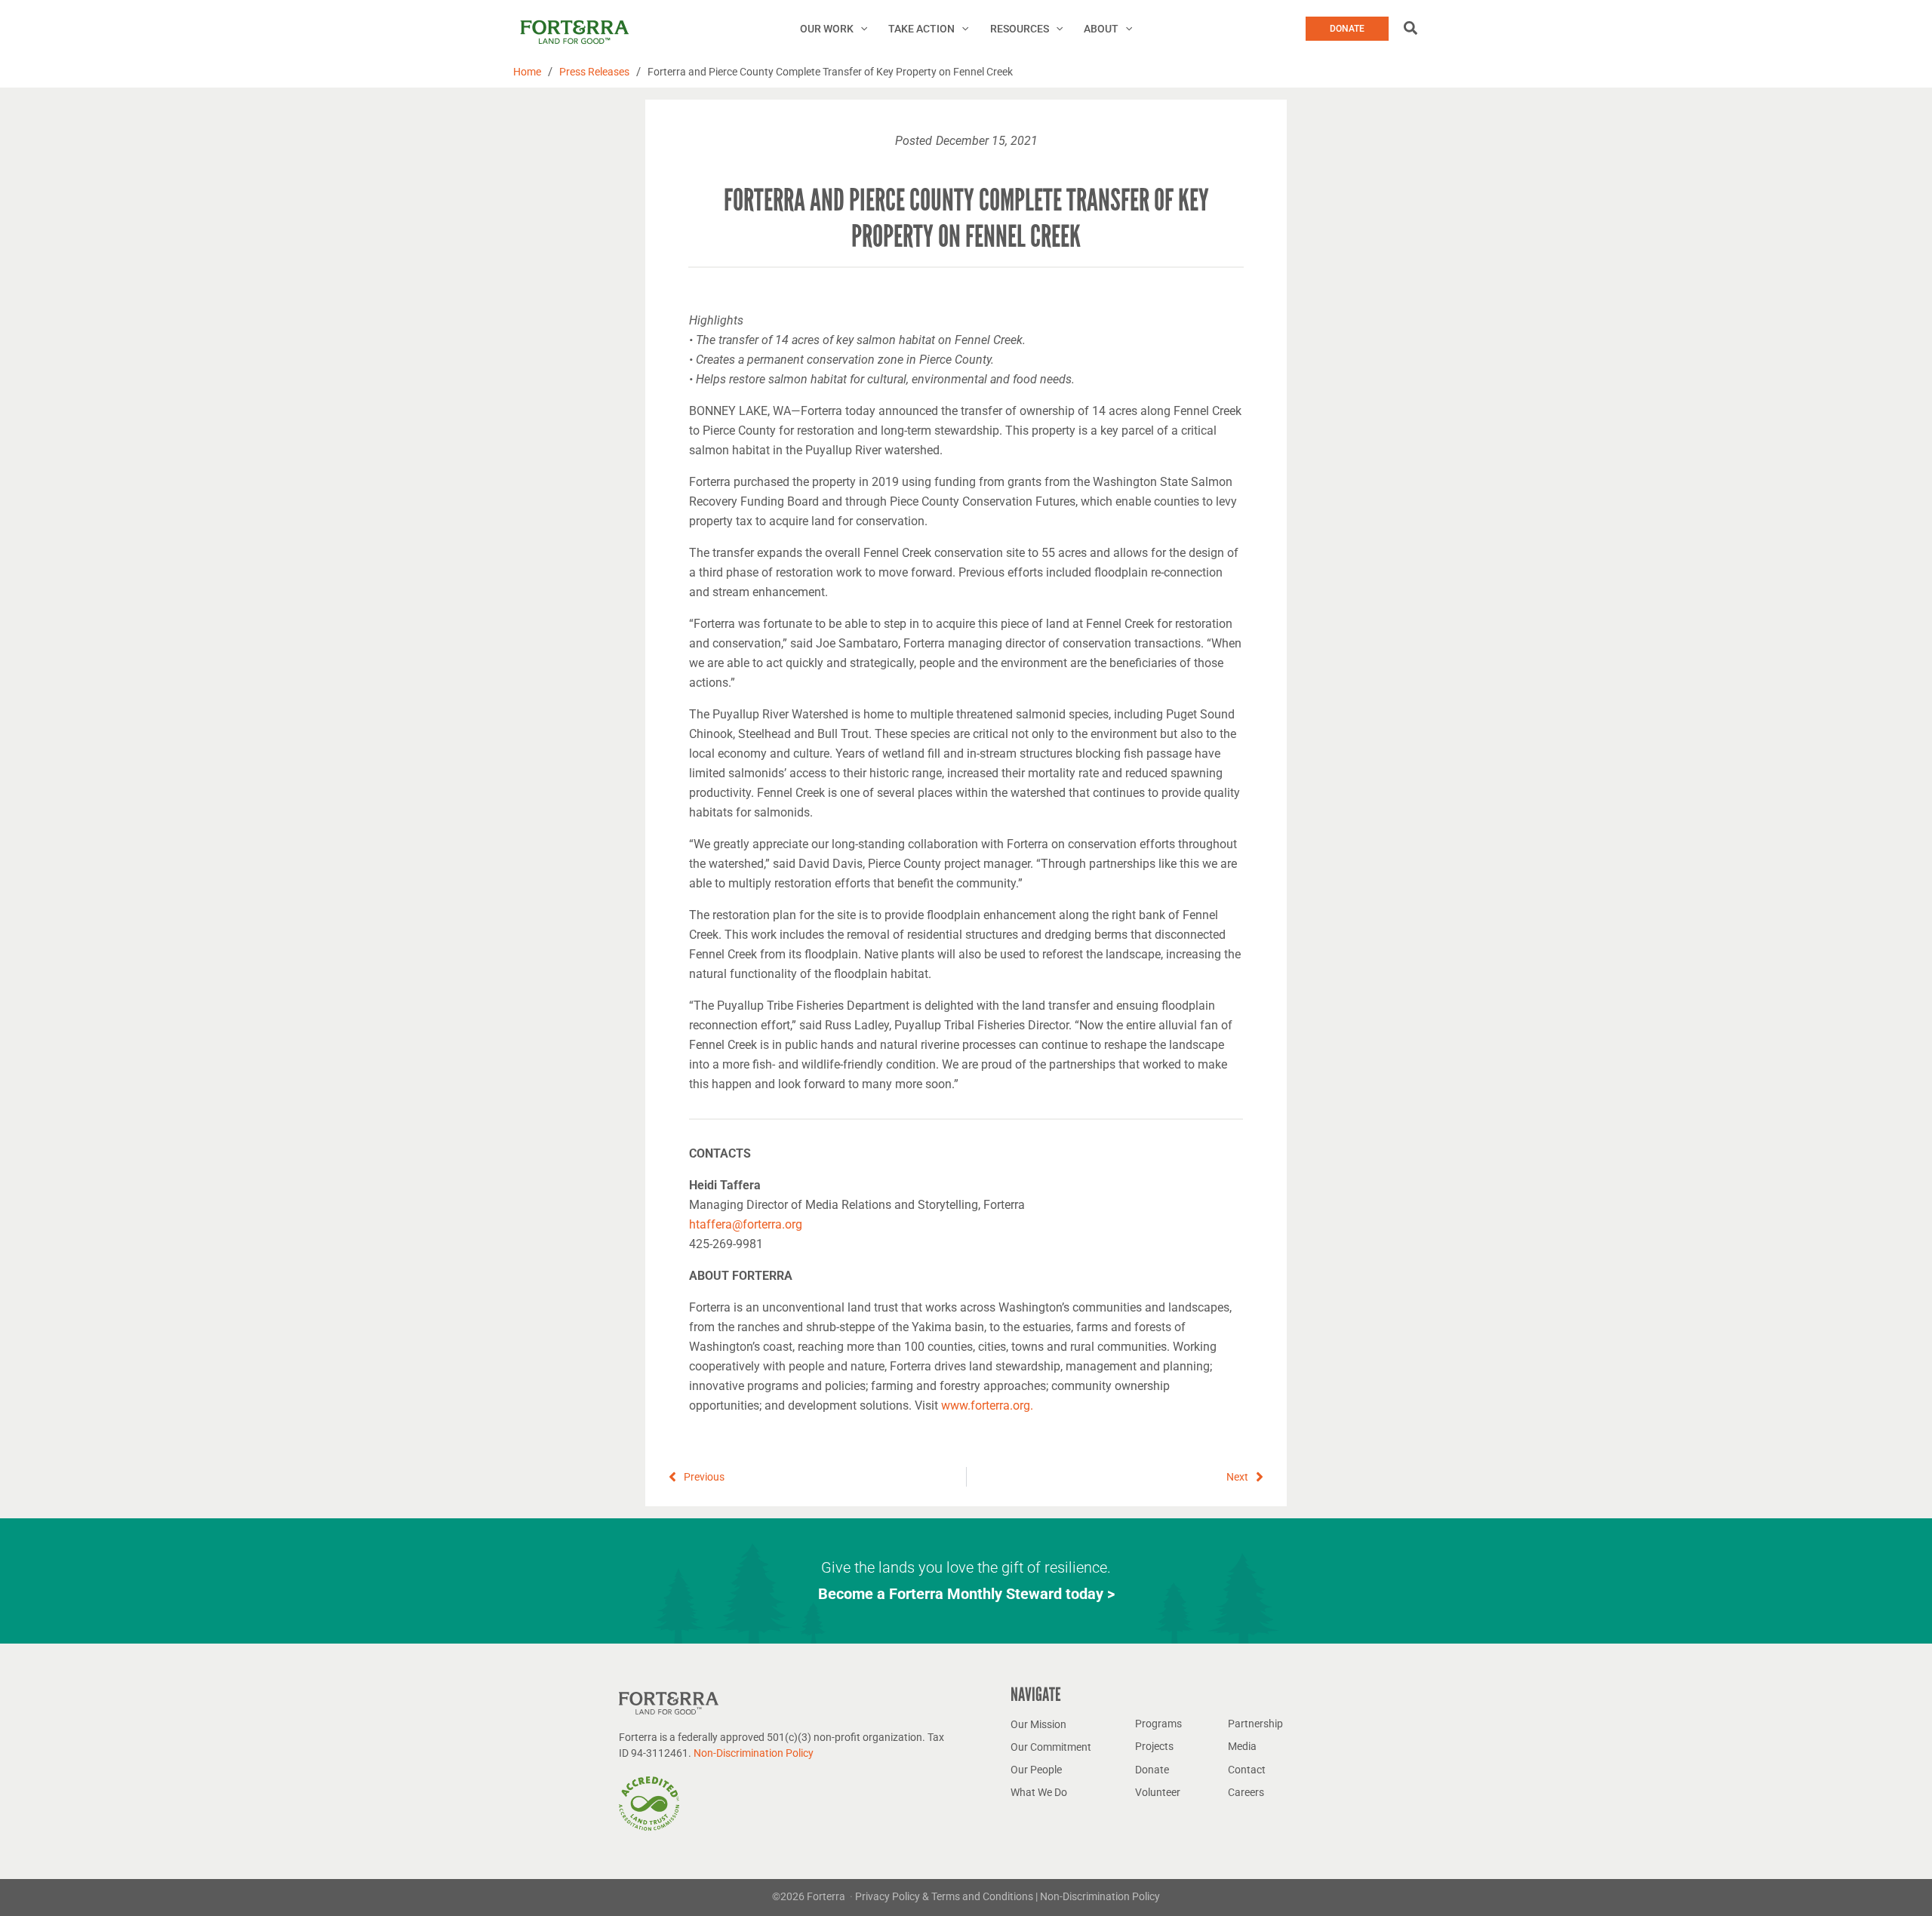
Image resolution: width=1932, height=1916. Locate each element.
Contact (1247, 1770)
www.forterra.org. (987, 1405)
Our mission (1038, 1724)
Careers (1246, 1792)
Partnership (1255, 1724)
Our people (1036, 1770)
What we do (1039, 1792)
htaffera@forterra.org (746, 1224)
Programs (1158, 1724)
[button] (860, 29)
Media (1242, 1746)
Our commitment (1051, 1747)
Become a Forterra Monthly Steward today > (966, 1594)
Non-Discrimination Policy (754, 1753)
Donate (1152, 1770)
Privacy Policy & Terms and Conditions (945, 1896)
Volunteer (1158, 1792)
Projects (1154, 1746)
